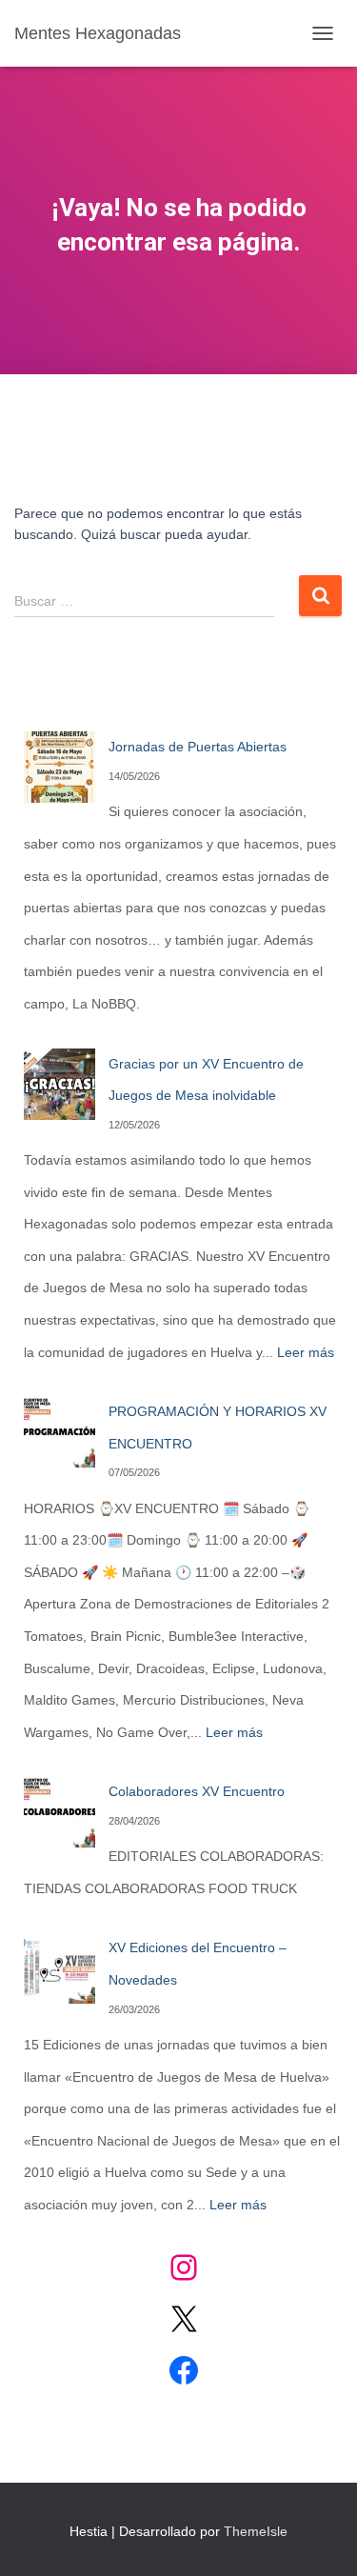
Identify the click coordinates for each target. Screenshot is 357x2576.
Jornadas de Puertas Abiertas (198, 747)
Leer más (306, 1352)
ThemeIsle (256, 2531)
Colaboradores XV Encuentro (197, 1791)
